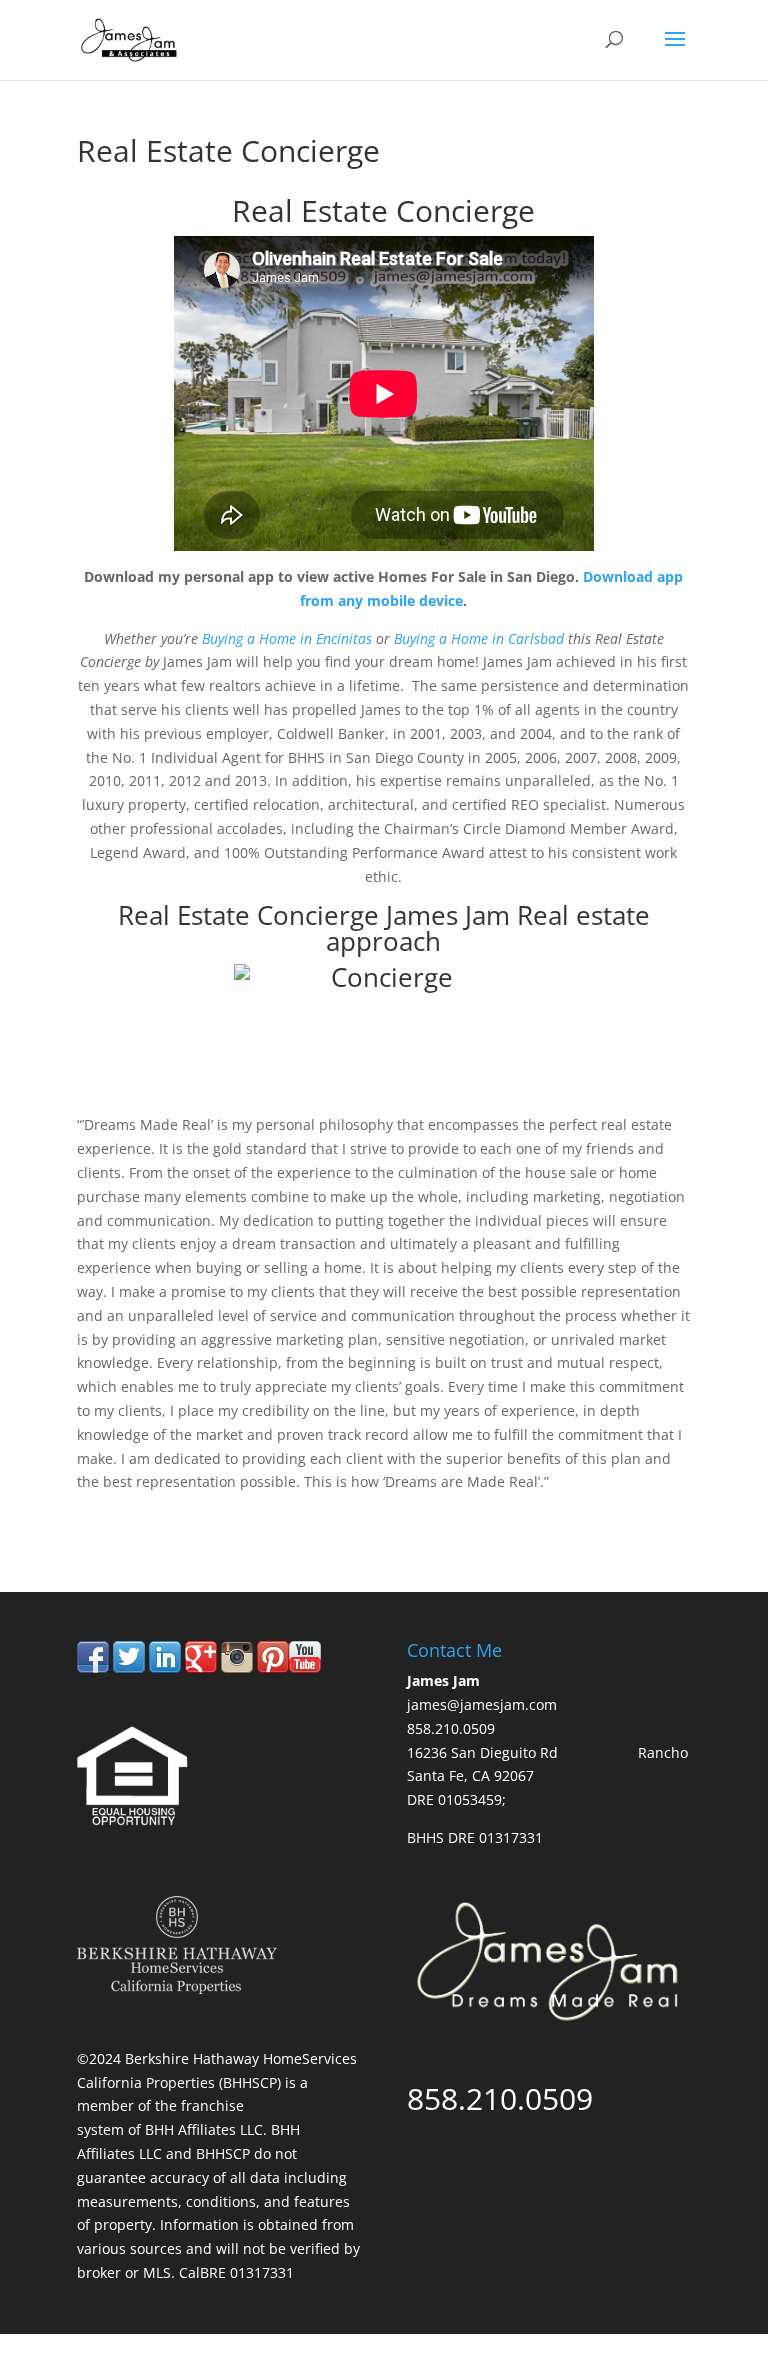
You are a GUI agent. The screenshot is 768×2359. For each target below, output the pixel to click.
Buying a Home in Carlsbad (479, 638)
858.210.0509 (170, 1508)
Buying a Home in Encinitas (287, 638)
